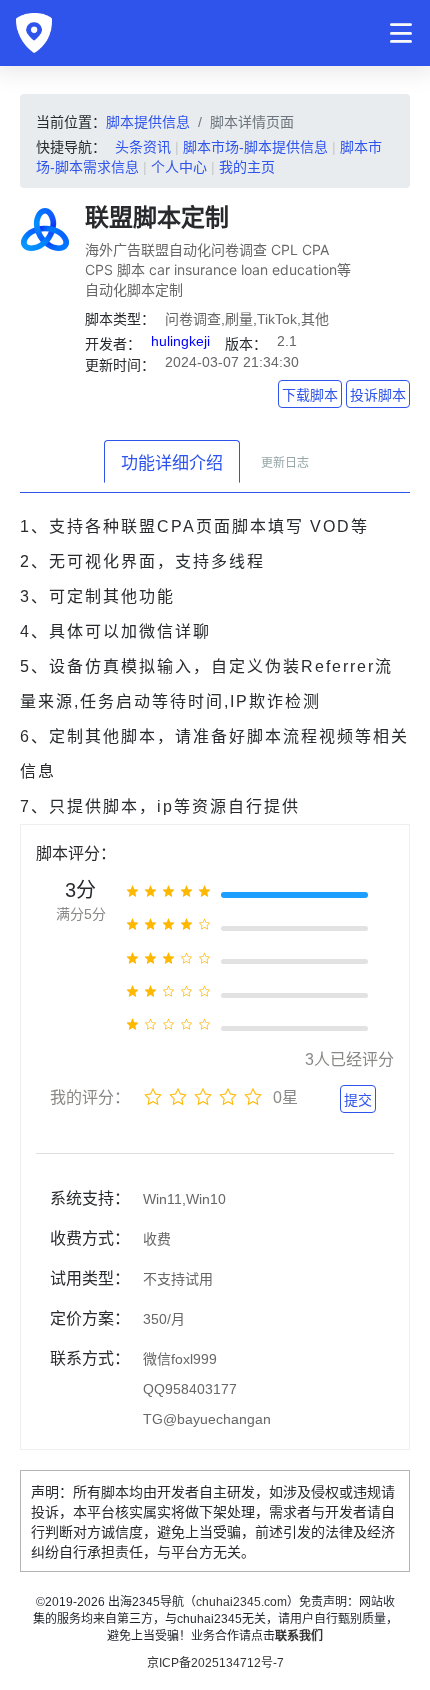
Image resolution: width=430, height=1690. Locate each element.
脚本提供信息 (148, 122)
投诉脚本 (378, 395)
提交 (358, 1100)
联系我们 (299, 1636)
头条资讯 (143, 147)
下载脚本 (310, 395)
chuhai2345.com (241, 1602)
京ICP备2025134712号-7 (215, 1663)
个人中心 (179, 167)
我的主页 (247, 167)
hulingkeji (180, 341)
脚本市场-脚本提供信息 (255, 147)
